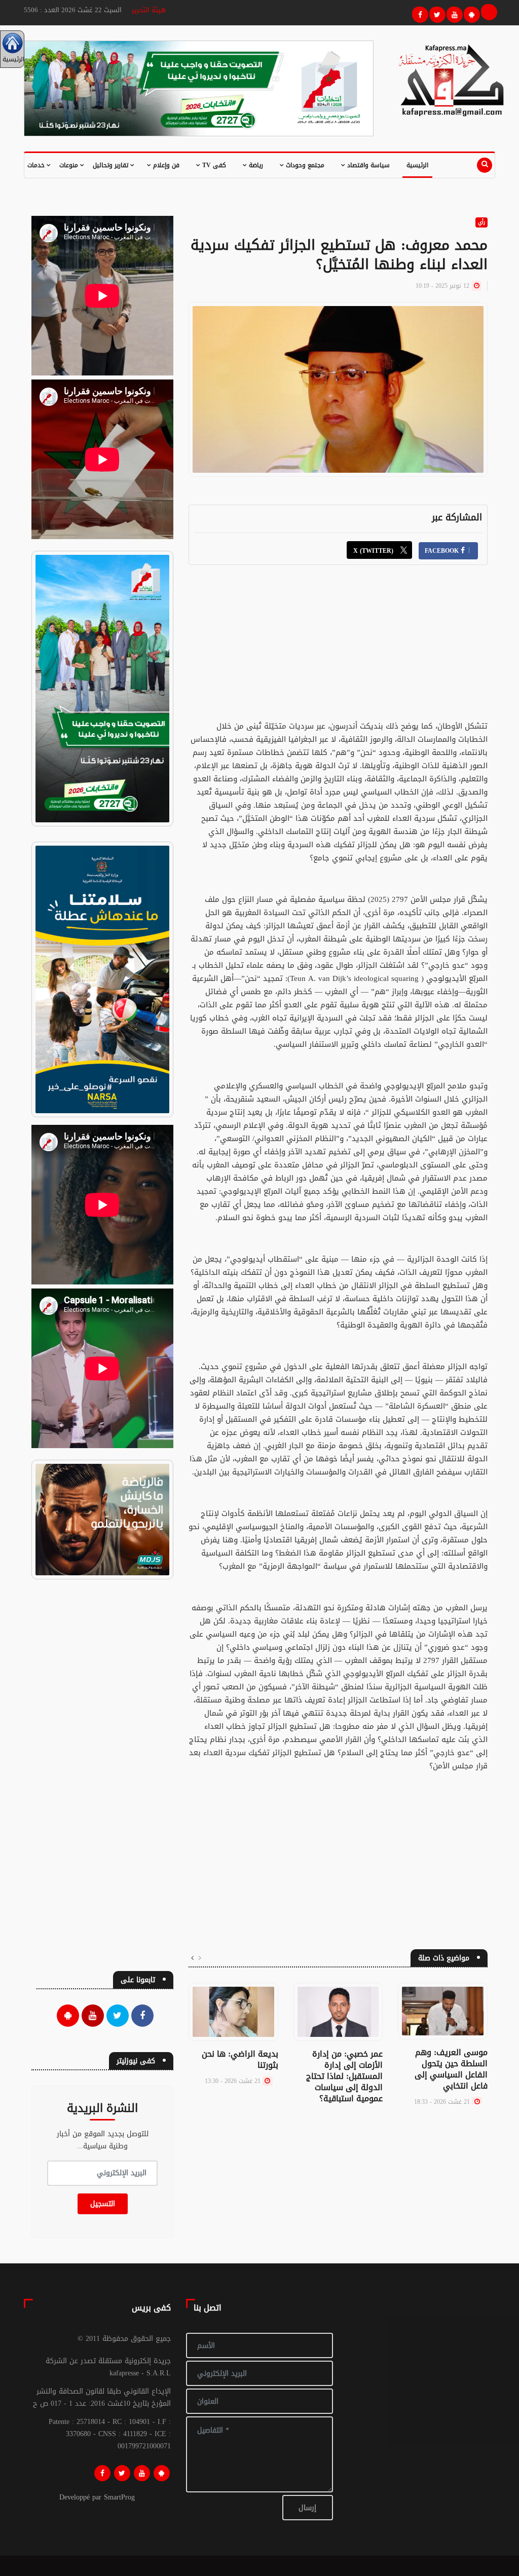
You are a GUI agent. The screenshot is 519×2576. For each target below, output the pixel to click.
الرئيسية (417, 165)
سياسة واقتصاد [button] (367, 165)
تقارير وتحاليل (112, 165)
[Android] (162, 2473)
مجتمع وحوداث (304, 165)
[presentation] (200, 1958)
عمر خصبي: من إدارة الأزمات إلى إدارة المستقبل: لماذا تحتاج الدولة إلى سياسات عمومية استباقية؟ (344, 2076)
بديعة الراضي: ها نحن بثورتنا (240, 2059)
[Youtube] (453, 13)
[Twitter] (436, 13)
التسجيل (103, 2204)
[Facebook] (419, 13)
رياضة (255, 165)
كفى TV (213, 165)
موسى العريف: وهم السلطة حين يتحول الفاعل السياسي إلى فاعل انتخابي (451, 2069)
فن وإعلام (165, 165)
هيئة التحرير (149, 10)
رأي (481, 222)
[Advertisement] (338, 649)
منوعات (70, 165)
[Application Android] (470, 13)
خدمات (37, 165)
